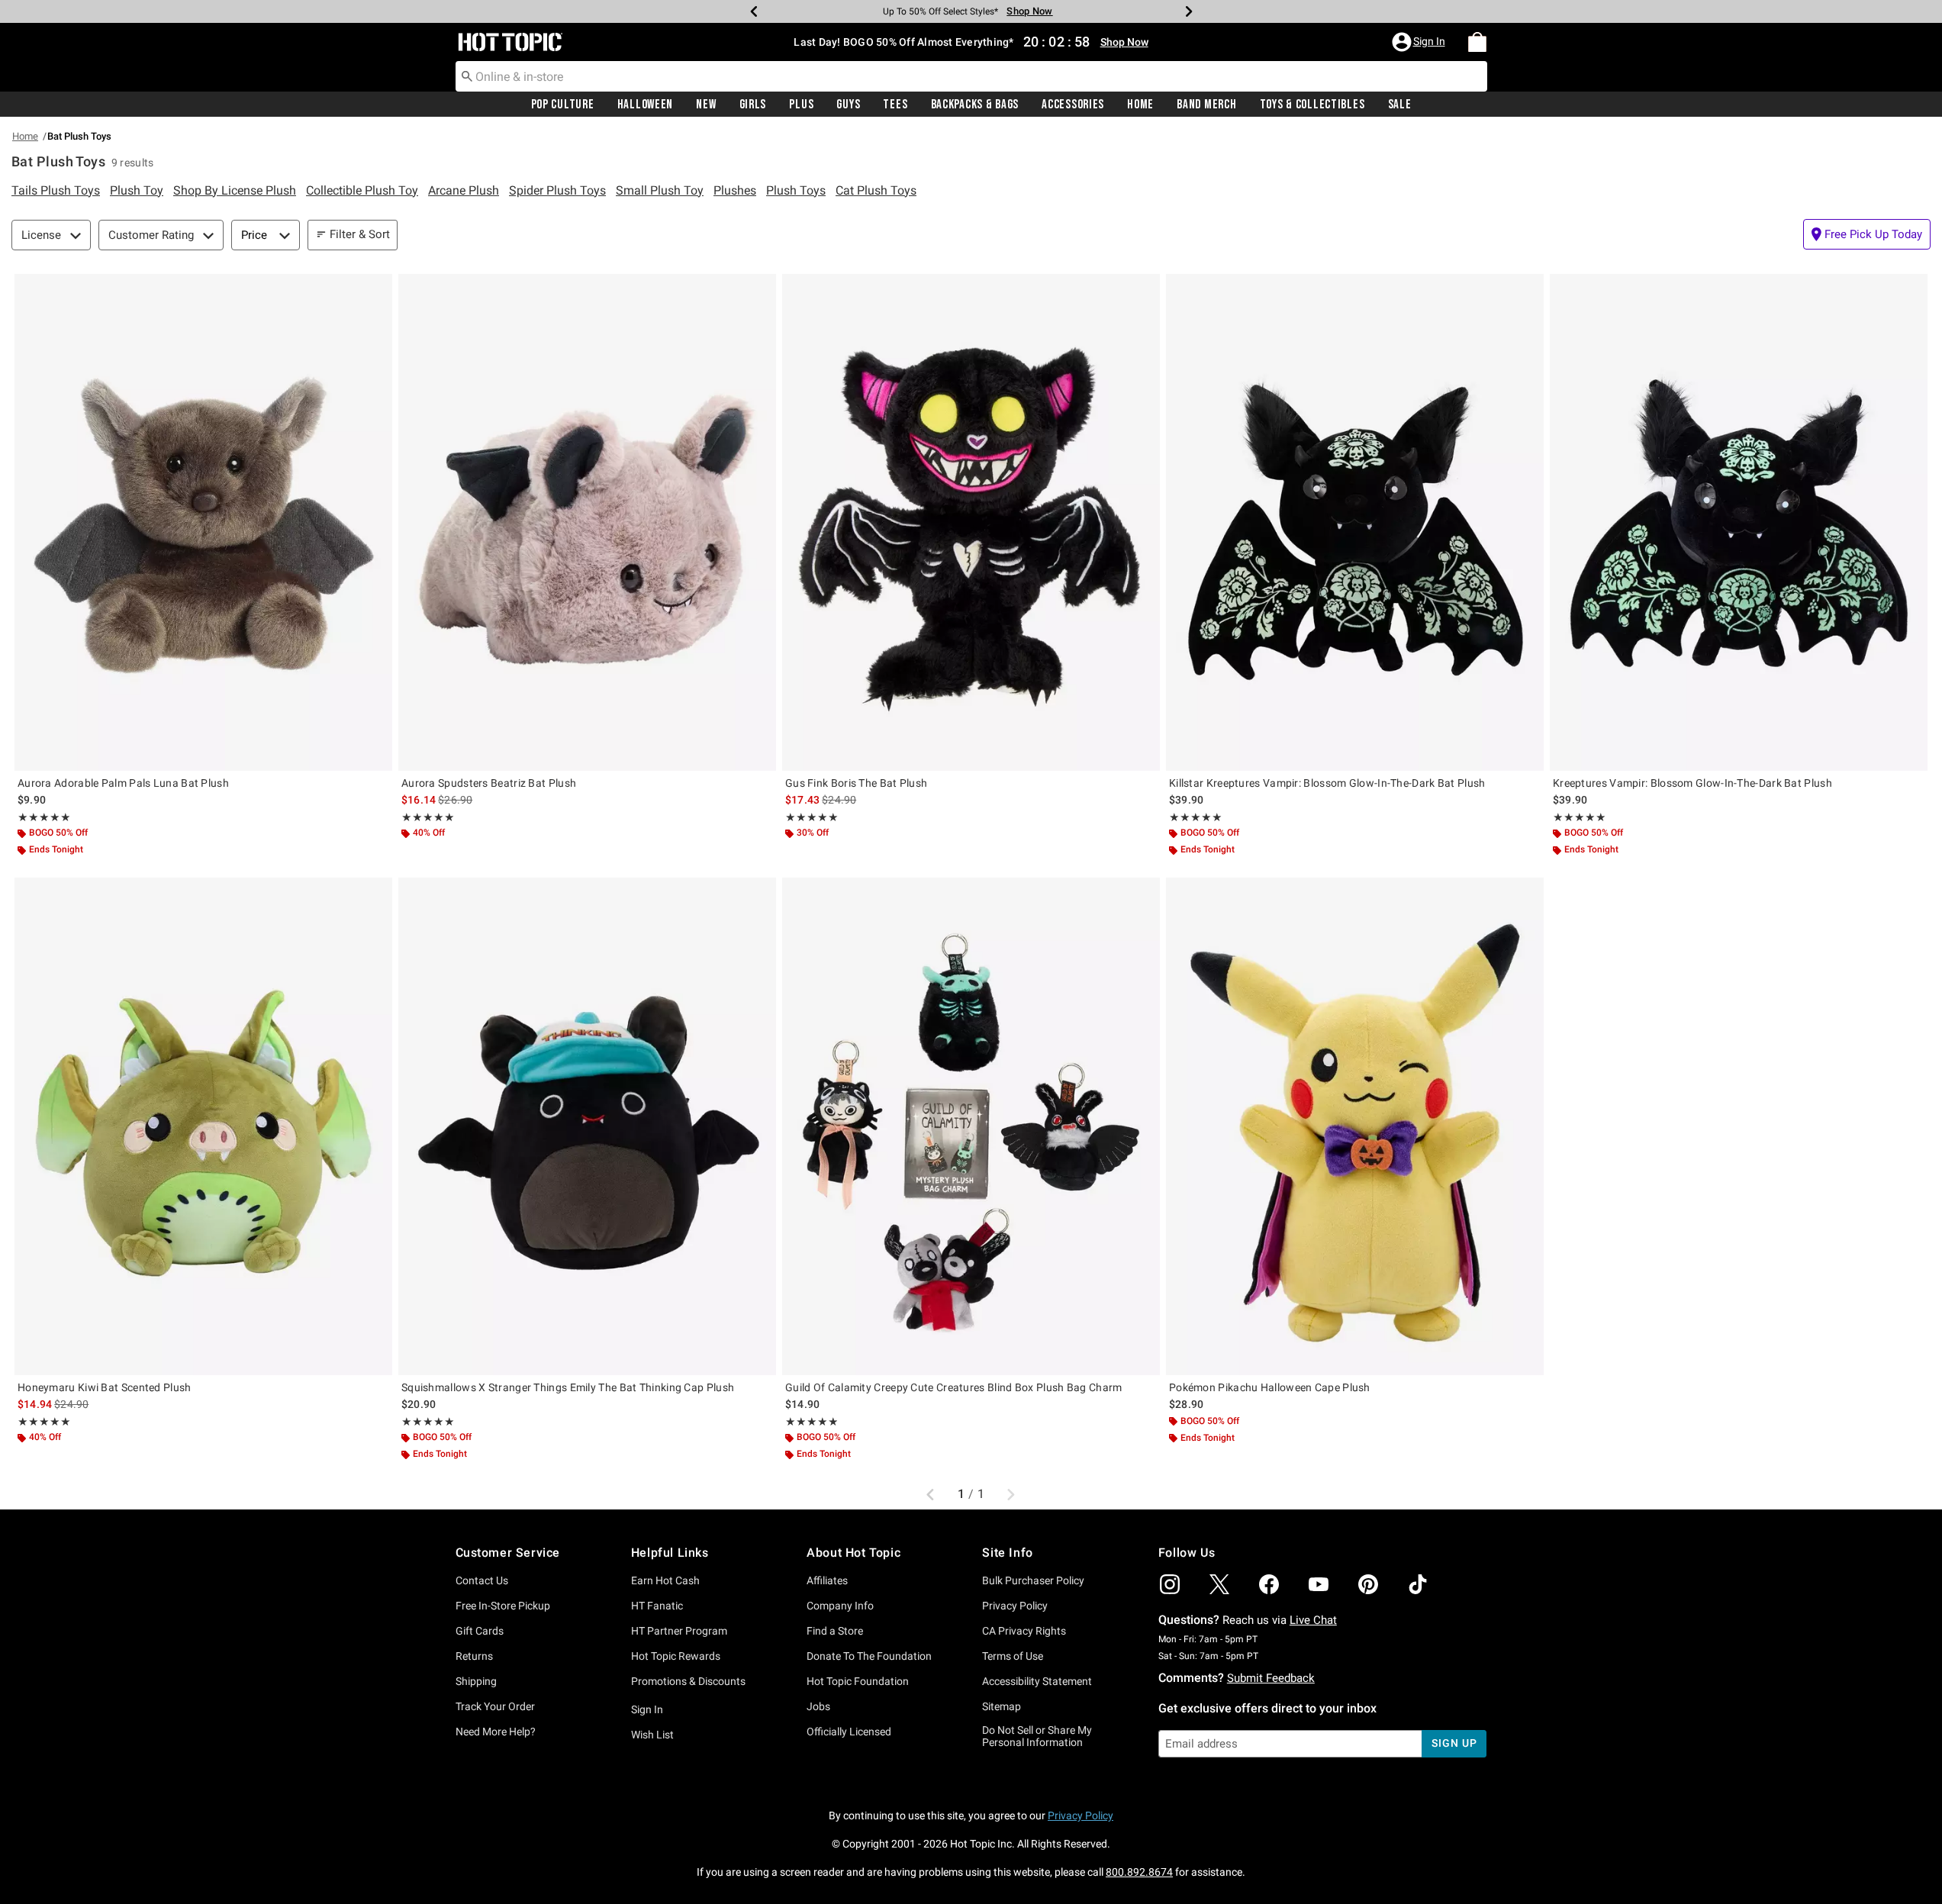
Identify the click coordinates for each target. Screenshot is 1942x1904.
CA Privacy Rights (1024, 1631)
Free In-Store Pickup (503, 1606)
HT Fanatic (657, 1606)
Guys (848, 105)
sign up (1454, 1743)
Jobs (818, 1706)
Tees (895, 105)
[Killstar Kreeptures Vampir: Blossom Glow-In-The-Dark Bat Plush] (1355, 522)
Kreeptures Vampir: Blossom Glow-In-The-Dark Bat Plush (1692, 783)
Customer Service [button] (508, 1553)
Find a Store (835, 1631)
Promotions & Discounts (688, 1681)
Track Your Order (495, 1706)
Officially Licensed (849, 1732)
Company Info (840, 1606)
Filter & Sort (360, 234)
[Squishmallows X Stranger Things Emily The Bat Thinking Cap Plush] (587, 1126)
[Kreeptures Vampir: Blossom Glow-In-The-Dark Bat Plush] (1739, 522)
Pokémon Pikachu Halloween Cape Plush (1270, 1387)
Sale (1400, 105)
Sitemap (1002, 1706)
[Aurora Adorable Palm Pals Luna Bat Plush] (203, 522)
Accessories (1073, 105)
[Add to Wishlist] (377, 289)
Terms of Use (1013, 1656)
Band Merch (1206, 105)
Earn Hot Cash (665, 1580)
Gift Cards (480, 1631)
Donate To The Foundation (869, 1656)
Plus (801, 105)
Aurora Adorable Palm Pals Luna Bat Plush (123, 783)
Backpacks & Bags (975, 105)
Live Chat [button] (1313, 1620)
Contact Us (482, 1580)
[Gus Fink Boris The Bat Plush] (971, 522)
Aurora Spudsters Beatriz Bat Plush (489, 783)
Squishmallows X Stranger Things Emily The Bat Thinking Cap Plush (568, 1387)
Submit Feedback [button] (1271, 1678)
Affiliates (827, 1580)
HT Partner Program (679, 1631)
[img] (1170, 1584)
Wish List (652, 1735)
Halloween (645, 105)
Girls (753, 105)
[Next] (1189, 11)
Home (1140, 105)
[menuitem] (1477, 42)
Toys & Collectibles (1312, 105)
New (706, 105)
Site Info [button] (1007, 1553)
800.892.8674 (1139, 1872)
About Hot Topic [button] (853, 1553)
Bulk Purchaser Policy (1033, 1580)
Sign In (647, 1709)
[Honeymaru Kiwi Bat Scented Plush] (203, 1126)
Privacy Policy (1015, 1606)
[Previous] (754, 11)
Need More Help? (496, 1732)
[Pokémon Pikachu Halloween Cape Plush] (1355, 1126)
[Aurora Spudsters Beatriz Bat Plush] (587, 522)
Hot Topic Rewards (676, 1656)
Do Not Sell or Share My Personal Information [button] (1037, 1736)
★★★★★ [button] (43, 817)
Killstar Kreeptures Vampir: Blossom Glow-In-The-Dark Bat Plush (1327, 783)
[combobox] (971, 76)
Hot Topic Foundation (858, 1681)
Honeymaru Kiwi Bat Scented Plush (105, 1387)
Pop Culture (563, 105)
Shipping (476, 1681)
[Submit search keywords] (467, 76)
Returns (474, 1656)
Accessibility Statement (1037, 1681)
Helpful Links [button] (670, 1553)
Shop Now (1025, 11)
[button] (1420, 42)
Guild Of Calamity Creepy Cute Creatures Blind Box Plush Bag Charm (954, 1387)
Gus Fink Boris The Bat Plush (856, 783)
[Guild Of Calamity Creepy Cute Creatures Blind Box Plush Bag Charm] (971, 1126)
